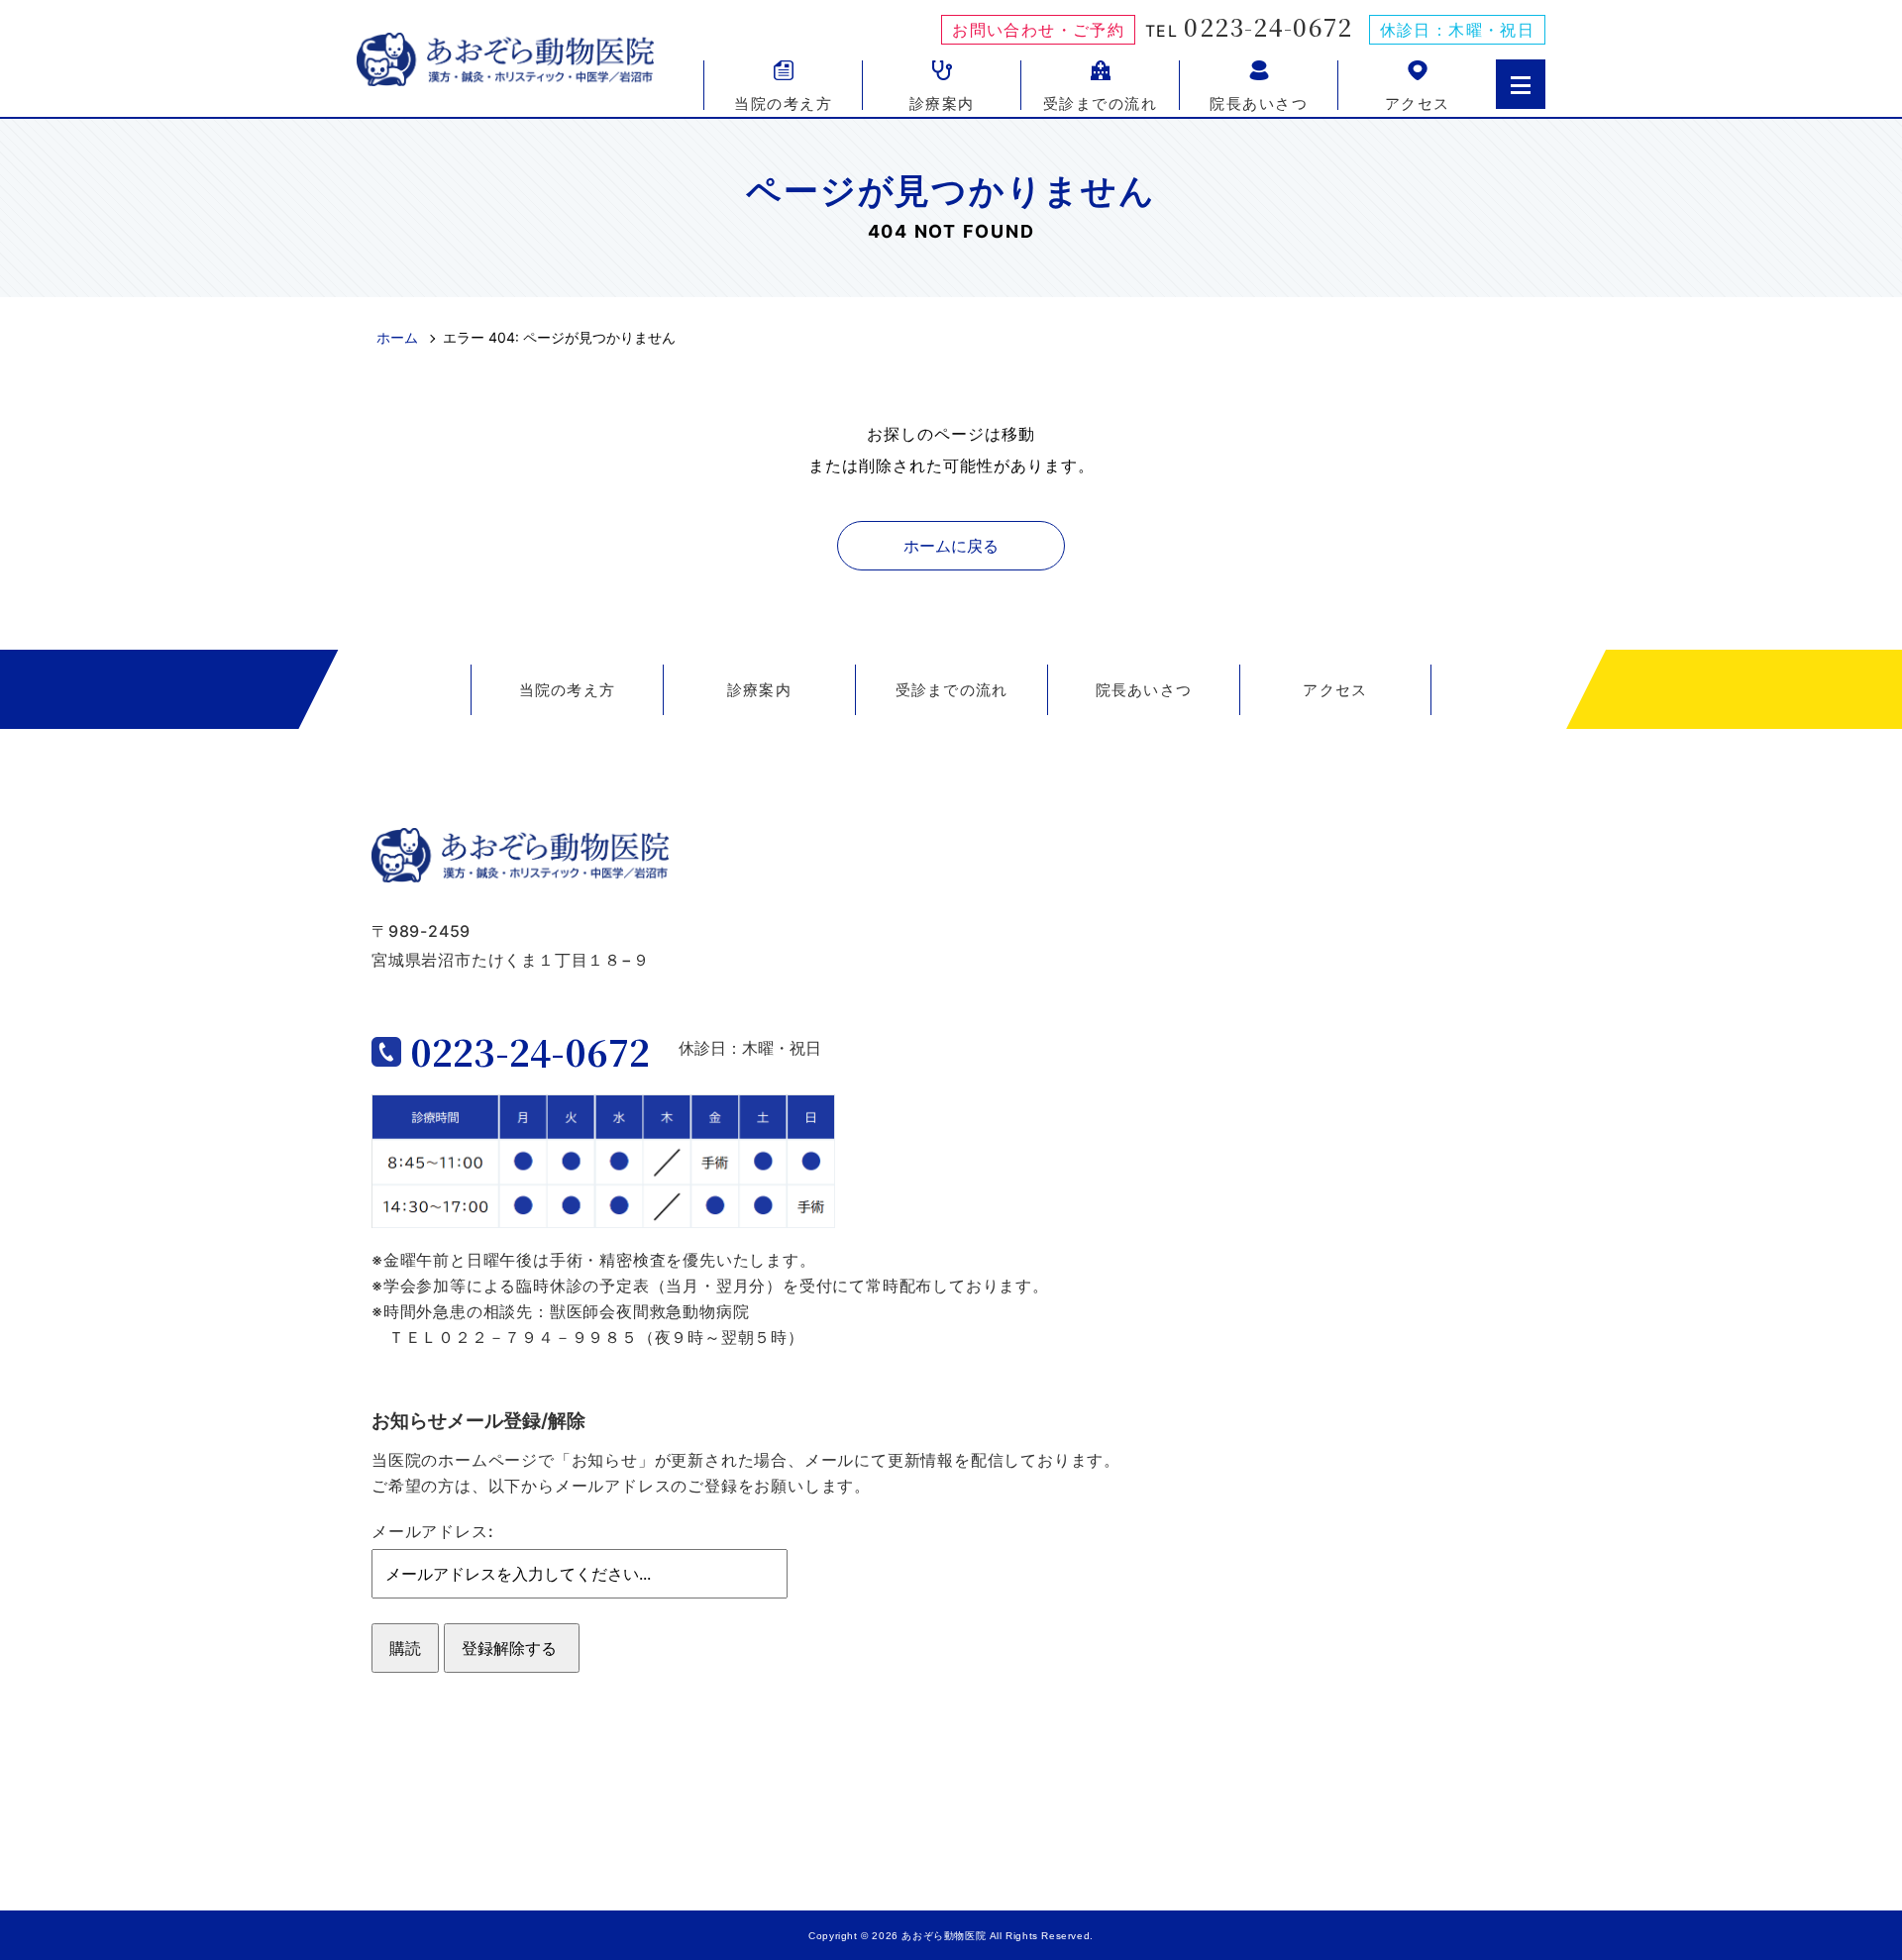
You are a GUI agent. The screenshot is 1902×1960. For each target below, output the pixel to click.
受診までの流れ (1101, 102)
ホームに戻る (951, 546)
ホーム (397, 337)
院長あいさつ (1259, 102)
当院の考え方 (783, 102)
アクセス (1418, 102)
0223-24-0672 (1268, 27)
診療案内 (942, 102)
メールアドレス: (432, 1531)
